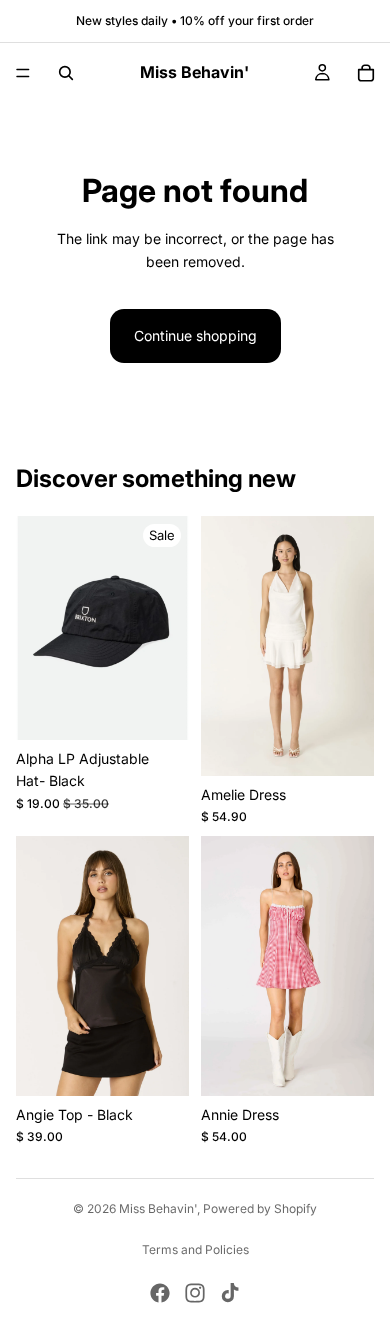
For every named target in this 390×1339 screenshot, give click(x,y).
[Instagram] (195, 1293)
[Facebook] (160, 1293)
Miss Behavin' (158, 1208)
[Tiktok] (230, 1293)
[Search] (66, 73)
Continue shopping (195, 335)
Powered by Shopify (260, 1208)
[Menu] (23, 73)
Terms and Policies (195, 1249)
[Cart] (366, 73)
